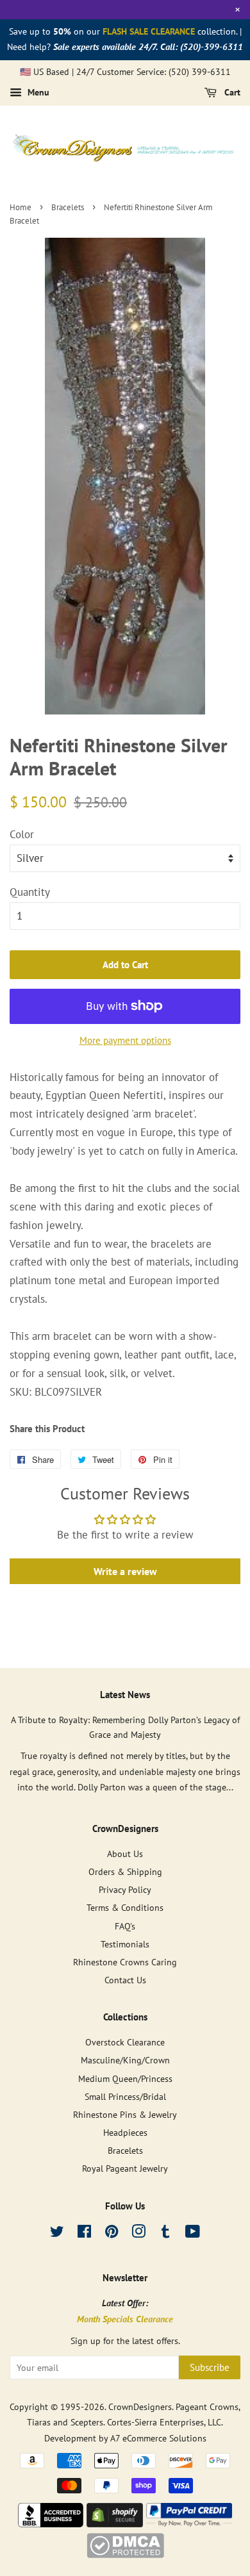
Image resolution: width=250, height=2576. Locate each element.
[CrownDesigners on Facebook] (84, 2233)
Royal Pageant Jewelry (125, 2168)
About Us (125, 1854)
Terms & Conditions (125, 1907)
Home (21, 207)
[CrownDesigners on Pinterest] (112, 2233)
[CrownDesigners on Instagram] (138, 2233)
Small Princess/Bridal (125, 2096)
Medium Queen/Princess (125, 2078)
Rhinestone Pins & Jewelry (125, 2114)
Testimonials (125, 1944)
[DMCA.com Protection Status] (125, 2554)
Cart (231, 93)
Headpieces (125, 2132)
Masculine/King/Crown (125, 2060)
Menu (37, 93)
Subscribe (210, 2367)
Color (22, 834)
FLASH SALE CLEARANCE (149, 31)
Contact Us (125, 1980)
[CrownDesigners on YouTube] (193, 2233)
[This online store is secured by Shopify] (115, 2523)
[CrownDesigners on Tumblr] (165, 2233)
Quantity (30, 892)
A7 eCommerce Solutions (158, 2438)
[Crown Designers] (51, 2523)
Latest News (125, 1695)
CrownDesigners (140, 2407)
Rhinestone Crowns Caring (125, 1962)
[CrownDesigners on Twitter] (57, 2233)
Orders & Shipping (125, 1871)
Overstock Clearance (125, 2042)
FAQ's (125, 1926)
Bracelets (68, 207)
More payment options (125, 1040)
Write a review (125, 1571)
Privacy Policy (125, 1889)
